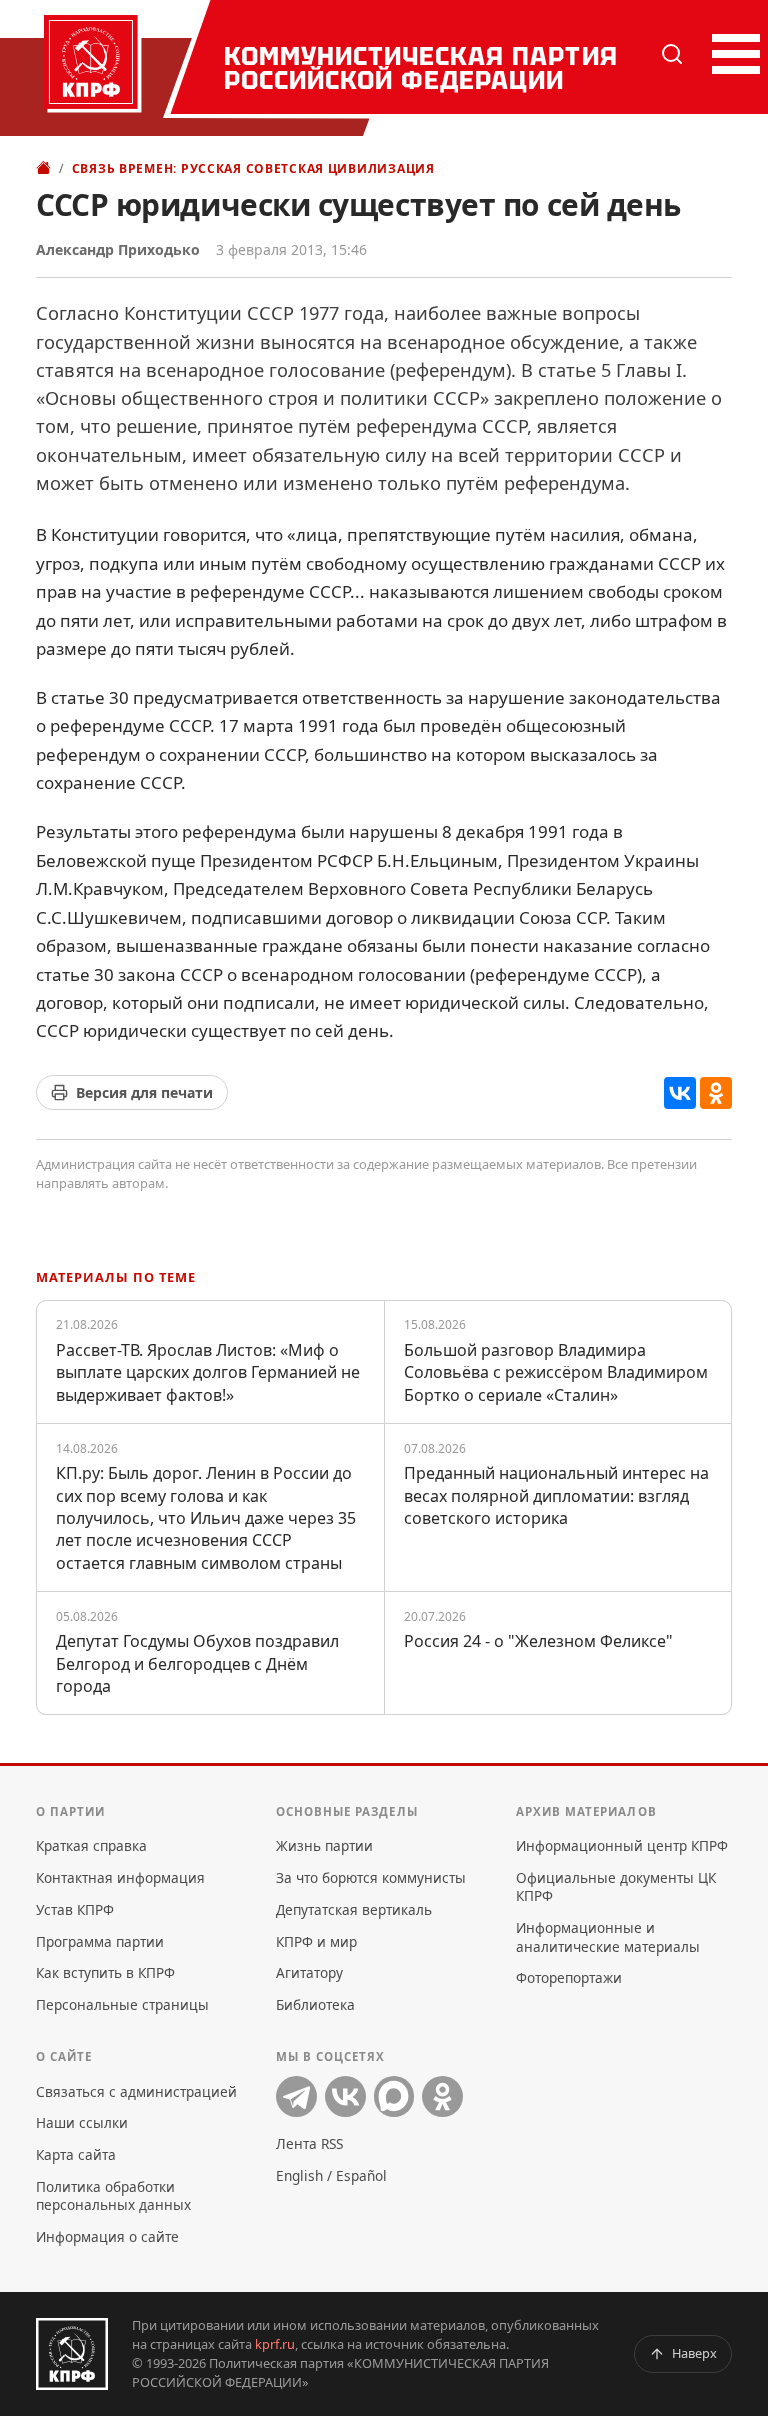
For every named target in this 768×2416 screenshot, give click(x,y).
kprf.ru (275, 2344)
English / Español (331, 2175)
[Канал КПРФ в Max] (394, 2096)
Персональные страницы (122, 2004)
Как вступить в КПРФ (105, 1972)
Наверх (694, 2353)
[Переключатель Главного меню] (732, 54)
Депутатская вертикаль (354, 1909)
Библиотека (315, 2004)
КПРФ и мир (316, 1941)
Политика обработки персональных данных (113, 2195)
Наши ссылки (82, 2122)
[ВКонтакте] (680, 1093)
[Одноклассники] (716, 1093)
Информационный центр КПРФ (622, 1845)
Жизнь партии (324, 1845)
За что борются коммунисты (371, 1877)
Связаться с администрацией (136, 2091)
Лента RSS (309, 2143)
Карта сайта (76, 2154)
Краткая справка (91, 1845)
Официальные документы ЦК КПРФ (616, 1886)
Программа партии (100, 1941)
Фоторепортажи (569, 1977)
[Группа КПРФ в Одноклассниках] (442, 2096)
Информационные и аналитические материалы (608, 1936)
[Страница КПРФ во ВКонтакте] (345, 2096)
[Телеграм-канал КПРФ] (296, 2096)
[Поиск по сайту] (672, 54)
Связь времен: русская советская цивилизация (253, 168)
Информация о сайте (107, 2236)
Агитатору (309, 1972)
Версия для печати (144, 1092)
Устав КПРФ (75, 1909)
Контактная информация (120, 1877)
